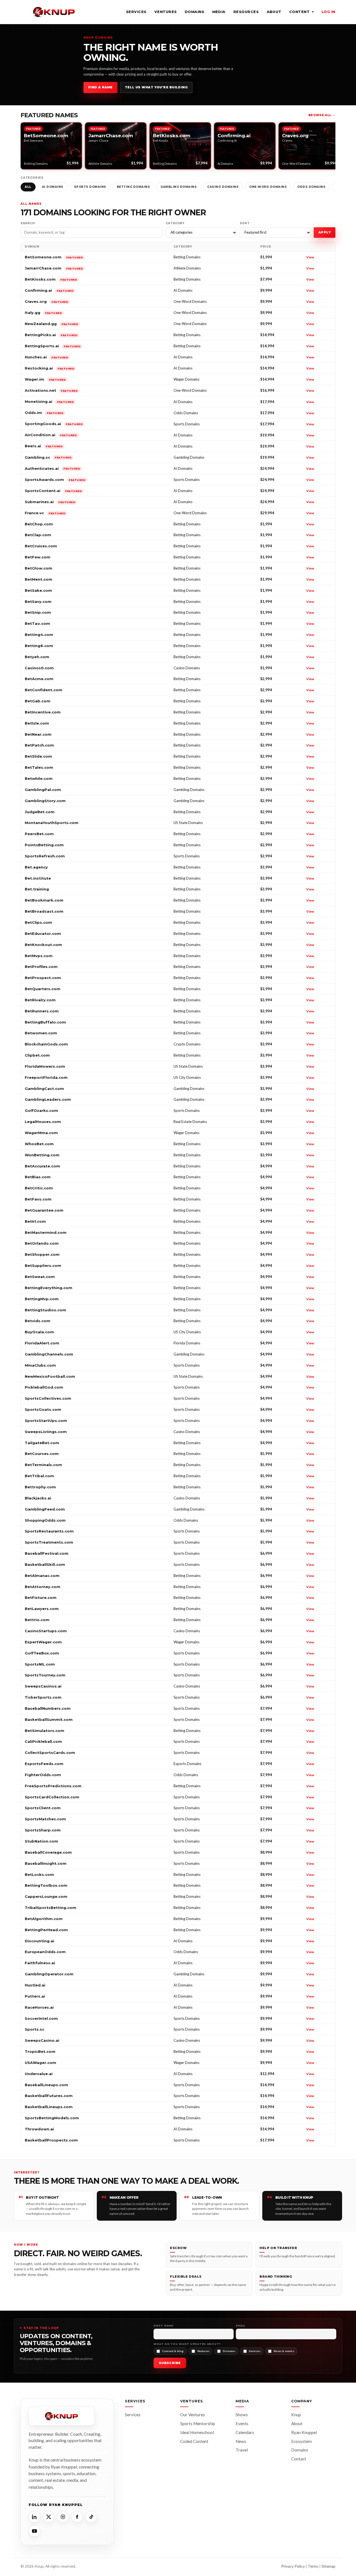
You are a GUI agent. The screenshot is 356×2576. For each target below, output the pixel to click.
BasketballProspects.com (51, 2140)
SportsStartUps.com (46, 1421)
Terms (313, 2566)
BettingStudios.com (45, 1310)
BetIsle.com (37, 723)
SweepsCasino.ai (42, 2040)
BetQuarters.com (43, 989)
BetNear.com (38, 734)
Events (242, 2423)
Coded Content (194, 2441)
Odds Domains (311, 187)
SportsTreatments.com (49, 1542)
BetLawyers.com (42, 1609)
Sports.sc (34, 2029)
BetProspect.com (43, 978)
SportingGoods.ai (54, 424)
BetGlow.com (39, 568)
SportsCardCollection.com (52, 1797)
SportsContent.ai (53, 491)
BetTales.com (39, 767)
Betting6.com (39, 646)
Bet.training (37, 889)
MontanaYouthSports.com (52, 823)
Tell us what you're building (156, 87)
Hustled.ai (35, 1985)
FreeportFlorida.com (46, 1077)
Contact (299, 2459)
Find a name (100, 87)
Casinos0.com (39, 668)
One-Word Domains (268, 187)
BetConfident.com (44, 690)
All (28, 187)
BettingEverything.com (49, 1288)
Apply (325, 232)
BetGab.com (38, 701)
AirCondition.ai (51, 435)
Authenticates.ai (52, 468)
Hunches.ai (46, 357)
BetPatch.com (39, 745)
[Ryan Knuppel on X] (49, 2517)
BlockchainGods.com (46, 1044)
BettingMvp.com (42, 1299)
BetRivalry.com (40, 1000)
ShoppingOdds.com (45, 1520)
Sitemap (328, 2566)
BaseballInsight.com (46, 1863)
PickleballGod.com (44, 1387)
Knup (296, 2415)
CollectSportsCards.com (50, 1753)
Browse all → (322, 115)
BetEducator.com (43, 933)
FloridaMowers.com (45, 1066)
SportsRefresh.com (45, 856)
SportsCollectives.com (48, 1398)
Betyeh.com (37, 657)
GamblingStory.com (45, 801)
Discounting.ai (39, 1941)
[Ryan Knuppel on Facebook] (77, 2517)
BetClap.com (38, 535)
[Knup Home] (54, 12)
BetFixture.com (41, 1597)
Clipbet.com (37, 1055)
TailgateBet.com (42, 1443)
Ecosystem (301, 2441)
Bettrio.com (37, 1620)
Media (219, 12)
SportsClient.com (43, 1808)
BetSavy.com (38, 601)
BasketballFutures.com (49, 2096)
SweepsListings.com (46, 1432)
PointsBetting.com (44, 845)
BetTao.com (37, 623)
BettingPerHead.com (46, 1930)
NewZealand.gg (51, 324)
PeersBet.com (39, 834)
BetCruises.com (41, 546)
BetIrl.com (35, 1221)
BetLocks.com (39, 1874)
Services (136, 12)
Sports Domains (90, 187)
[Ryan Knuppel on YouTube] (34, 2531)
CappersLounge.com (46, 1896)
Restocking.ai (50, 368)
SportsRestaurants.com (49, 1531)
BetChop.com (39, 524)
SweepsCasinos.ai (43, 1686)
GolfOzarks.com (41, 1110)
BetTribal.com (39, 1476)
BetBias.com (38, 1177)
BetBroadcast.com (44, 911)
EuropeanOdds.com (45, 1952)
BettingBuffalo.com (45, 1022)
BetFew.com (38, 557)
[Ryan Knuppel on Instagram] (63, 2517)
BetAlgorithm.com (44, 1919)
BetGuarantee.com (44, 1210)
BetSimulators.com (44, 1731)
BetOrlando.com (42, 1243)
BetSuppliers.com (43, 1265)
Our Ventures (193, 2415)
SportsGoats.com (43, 1409)
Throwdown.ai (39, 2129)
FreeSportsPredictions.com (53, 1786)
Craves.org (46, 301)
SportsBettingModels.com (52, 2118)
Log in (328, 12)
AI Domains (53, 187)
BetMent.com (39, 579)
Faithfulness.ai (40, 1963)
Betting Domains (133, 187)
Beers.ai (44, 446)
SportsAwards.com (55, 480)
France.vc (45, 513)
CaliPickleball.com (43, 1741)
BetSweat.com (40, 1277)
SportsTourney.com (45, 1675)
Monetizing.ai (49, 401)
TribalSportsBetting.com (50, 1908)
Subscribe (170, 2363)
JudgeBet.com (40, 812)
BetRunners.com (42, 1011)
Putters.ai (35, 1996)
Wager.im (45, 379)
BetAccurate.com (42, 1166)
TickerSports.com (43, 1697)
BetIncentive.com (43, 712)
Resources (246, 12)
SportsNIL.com (40, 1664)
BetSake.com (38, 590)
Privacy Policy (293, 2566)
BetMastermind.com (46, 1232)
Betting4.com (39, 635)
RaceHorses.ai (39, 2007)
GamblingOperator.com (49, 1974)
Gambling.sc (48, 457)
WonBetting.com (42, 1155)
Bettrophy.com (40, 1487)
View (310, 257)
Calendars (245, 2432)
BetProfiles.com (41, 967)
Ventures (166, 12)
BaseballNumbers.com (48, 1708)
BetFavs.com (38, 1199)
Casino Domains (223, 187)
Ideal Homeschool (197, 2432)
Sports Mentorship (198, 2423)
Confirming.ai (49, 290)
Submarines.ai (50, 502)
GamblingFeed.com (45, 1509)
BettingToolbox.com (46, 1885)
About (274, 12)
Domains (195, 12)
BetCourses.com (42, 1454)
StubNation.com (41, 1841)
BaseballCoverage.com (48, 1852)
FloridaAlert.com (42, 1343)
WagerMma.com (41, 1133)
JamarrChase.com (54, 268)
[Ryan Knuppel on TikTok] (91, 2517)
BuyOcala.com (39, 1332)
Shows (242, 2415)
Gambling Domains (179, 187)
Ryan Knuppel (304, 2432)
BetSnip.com (38, 612)
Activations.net (51, 390)
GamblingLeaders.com (48, 1099)
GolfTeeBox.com (42, 1653)
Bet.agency (36, 867)
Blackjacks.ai (38, 1498)
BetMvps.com (39, 956)
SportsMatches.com (45, 1819)
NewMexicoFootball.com (50, 1376)
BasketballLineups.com (49, 2107)
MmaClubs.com (40, 1365)
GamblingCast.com (44, 1089)
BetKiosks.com (51, 279)
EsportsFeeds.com (44, 1764)
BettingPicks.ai (51, 335)
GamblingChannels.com (49, 1354)
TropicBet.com (40, 2051)
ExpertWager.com (43, 1642)
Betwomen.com (41, 1033)
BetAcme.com (39, 679)
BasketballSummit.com (49, 1719)
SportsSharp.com (43, 1830)
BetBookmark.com (44, 900)
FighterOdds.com (43, 1775)
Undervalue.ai (39, 2074)
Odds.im (44, 413)
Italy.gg (43, 313)
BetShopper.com (42, 1254)
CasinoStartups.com (46, 1631)
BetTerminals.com (43, 1465)
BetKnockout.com (43, 945)
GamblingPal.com (43, 790)
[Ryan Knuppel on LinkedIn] (34, 2517)
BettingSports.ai (53, 346)
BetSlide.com (38, 756)
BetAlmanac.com (42, 1576)
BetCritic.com (39, 1188)
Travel (242, 2450)
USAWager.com (40, 2063)
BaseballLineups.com (46, 2085)
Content (301, 12)
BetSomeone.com (54, 257)
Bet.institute (38, 878)
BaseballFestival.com (47, 1553)
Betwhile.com (39, 778)
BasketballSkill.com (45, 1564)
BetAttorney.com (43, 1587)
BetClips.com (38, 922)
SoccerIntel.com (41, 2018)
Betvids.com (38, 1321)
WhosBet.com (39, 1144)
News (241, 2441)
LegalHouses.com (43, 1122)
